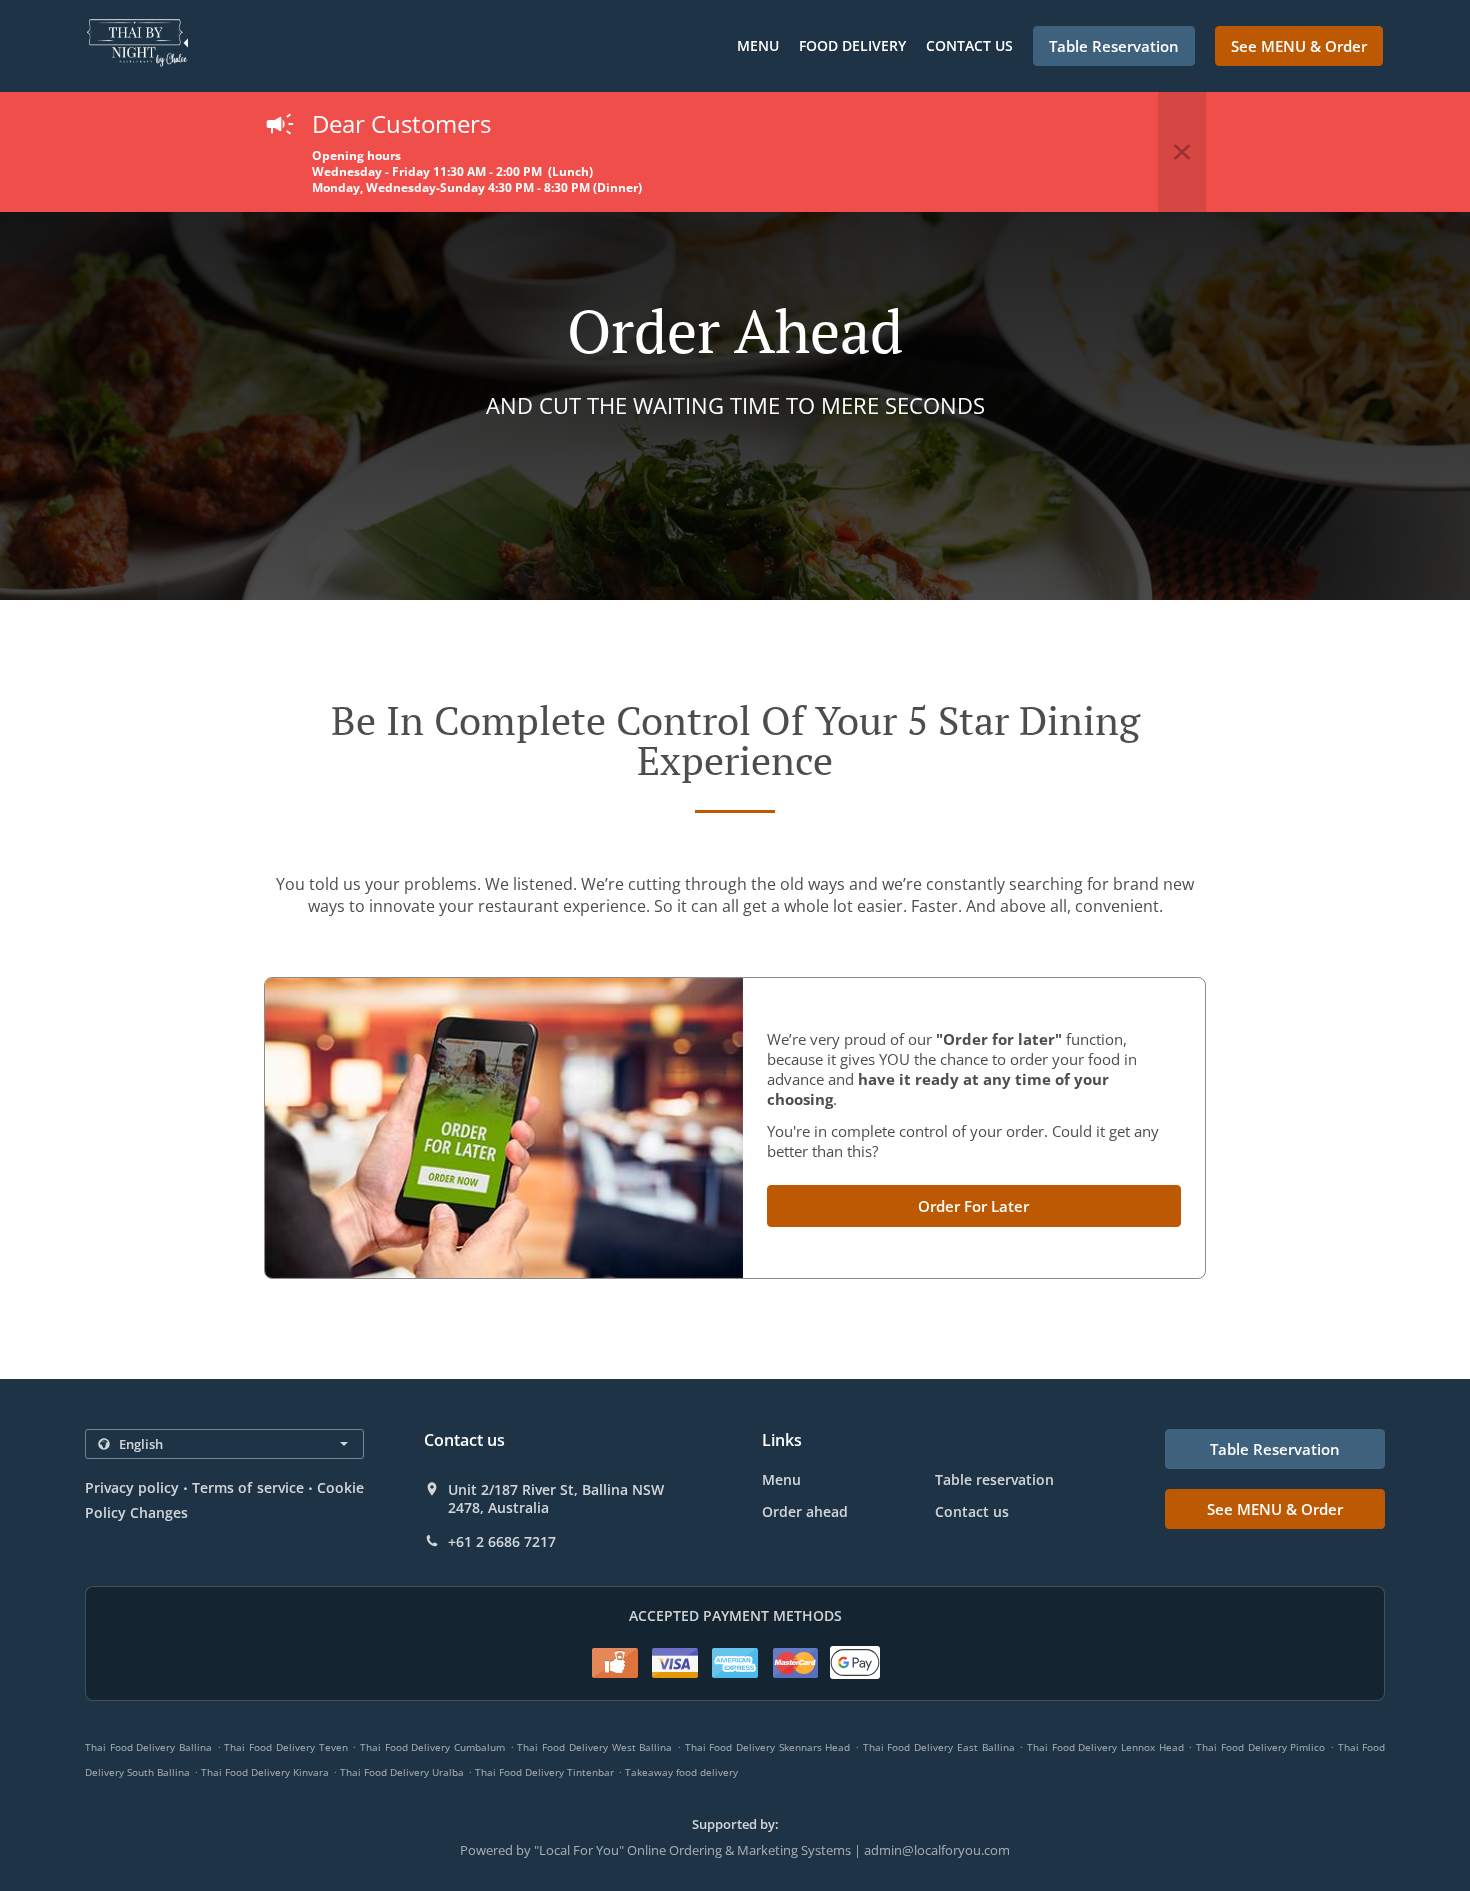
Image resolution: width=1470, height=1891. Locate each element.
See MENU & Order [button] (1299, 46)
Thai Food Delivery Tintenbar (544, 1772)
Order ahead (805, 1511)
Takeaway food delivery (681, 1772)
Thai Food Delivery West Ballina (594, 1747)
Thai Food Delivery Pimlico (1260, 1747)
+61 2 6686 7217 (502, 1542)
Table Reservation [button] (1114, 46)
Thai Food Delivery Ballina (148, 1747)
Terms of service (247, 1487)
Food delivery (852, 45)
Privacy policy (132, 1487)
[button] (1182, 152)
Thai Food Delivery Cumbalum (432, 1747)
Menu (758, 45)
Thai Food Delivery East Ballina (939, 1747)
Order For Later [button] (973, 1206)
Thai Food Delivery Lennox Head (1105, 1747)
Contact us (969, 45)
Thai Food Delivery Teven (285, 1747)
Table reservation (994, 1479)
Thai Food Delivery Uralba (402, 1772)
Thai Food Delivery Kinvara (265, 1772)
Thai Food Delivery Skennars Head (768, 1747)
